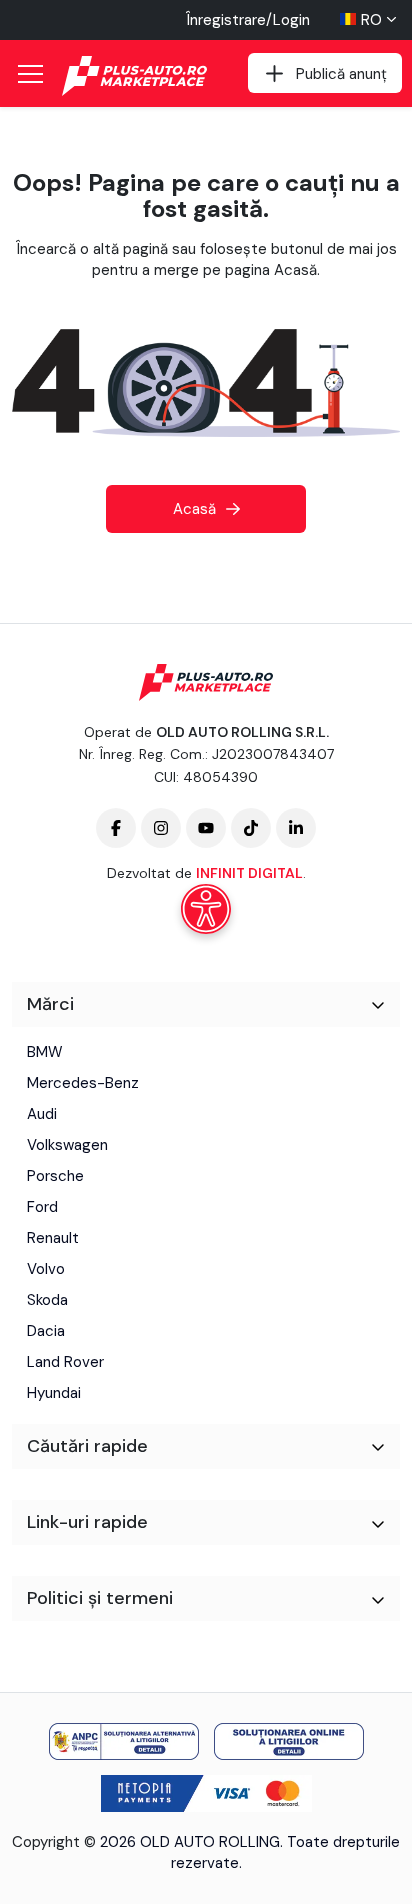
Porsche (55, 1176)
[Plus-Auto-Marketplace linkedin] (296, 828)
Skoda (47, 1300)
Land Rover (65, 1362)
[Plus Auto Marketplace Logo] (137, 76)
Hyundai (54, 1393)
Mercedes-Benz (83, 1083)
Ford (42, 1207)
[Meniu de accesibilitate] (206, 909)
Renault (53, 1238)
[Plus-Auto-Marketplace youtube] (206, 828)
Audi (42, 1114)
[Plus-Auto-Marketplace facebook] (116, 828)
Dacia (46, 1331)
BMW (45, 1052)
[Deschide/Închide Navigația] (30, 74)
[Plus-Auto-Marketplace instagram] (161, 828)
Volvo (46, 1269)
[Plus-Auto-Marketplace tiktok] (251, 828)
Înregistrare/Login (248, 20)
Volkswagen (67, 1145)
